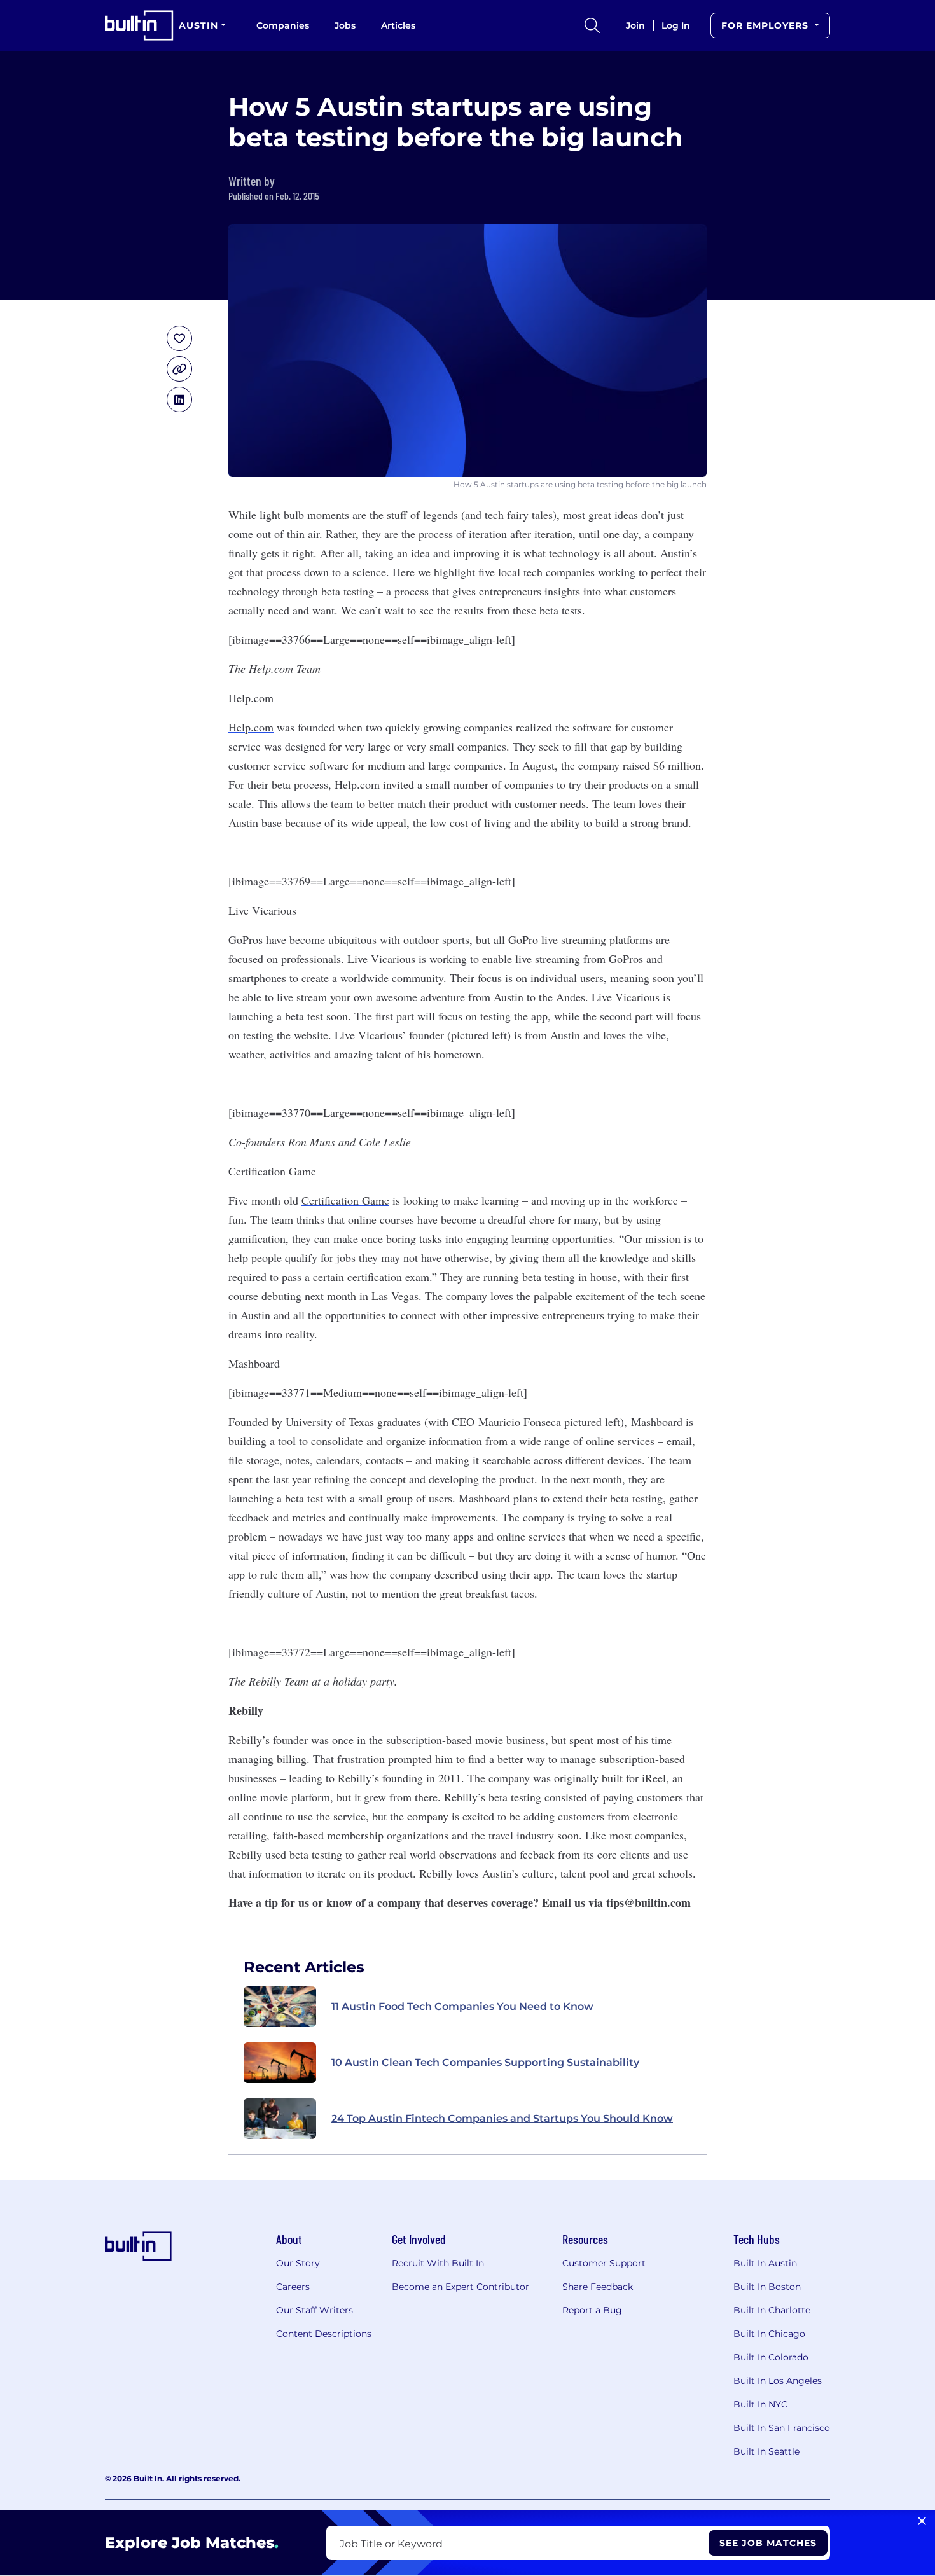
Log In (676, 25)
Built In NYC (760, 2404)
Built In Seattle (766, 2451)
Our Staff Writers (315, 2310)
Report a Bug (592, 2310)
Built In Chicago (769, 2334)
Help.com (251, 727)
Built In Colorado (771, 2357)
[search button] (592, 25)
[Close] (922, 2521)
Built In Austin (765, 2263)
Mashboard (657, 1422)
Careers (293, 2287)
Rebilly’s (249, 1740)
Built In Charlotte (772, 2310)
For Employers (766, 25)
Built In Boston (767, 2287)
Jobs (345, 25)
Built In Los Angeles (778, 2381)
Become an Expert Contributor (461, 2287)
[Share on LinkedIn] (179, 399)
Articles (398, 25)
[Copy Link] (179, 369)
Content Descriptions (324, 2334)
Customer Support (604, 2263)
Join (635, 25)
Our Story (298, 2263)
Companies (283, 25)
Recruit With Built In (438, 2263)
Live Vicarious (381, 959)
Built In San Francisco (782, 2428)
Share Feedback (598, 2287)
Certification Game (345, 1200)
